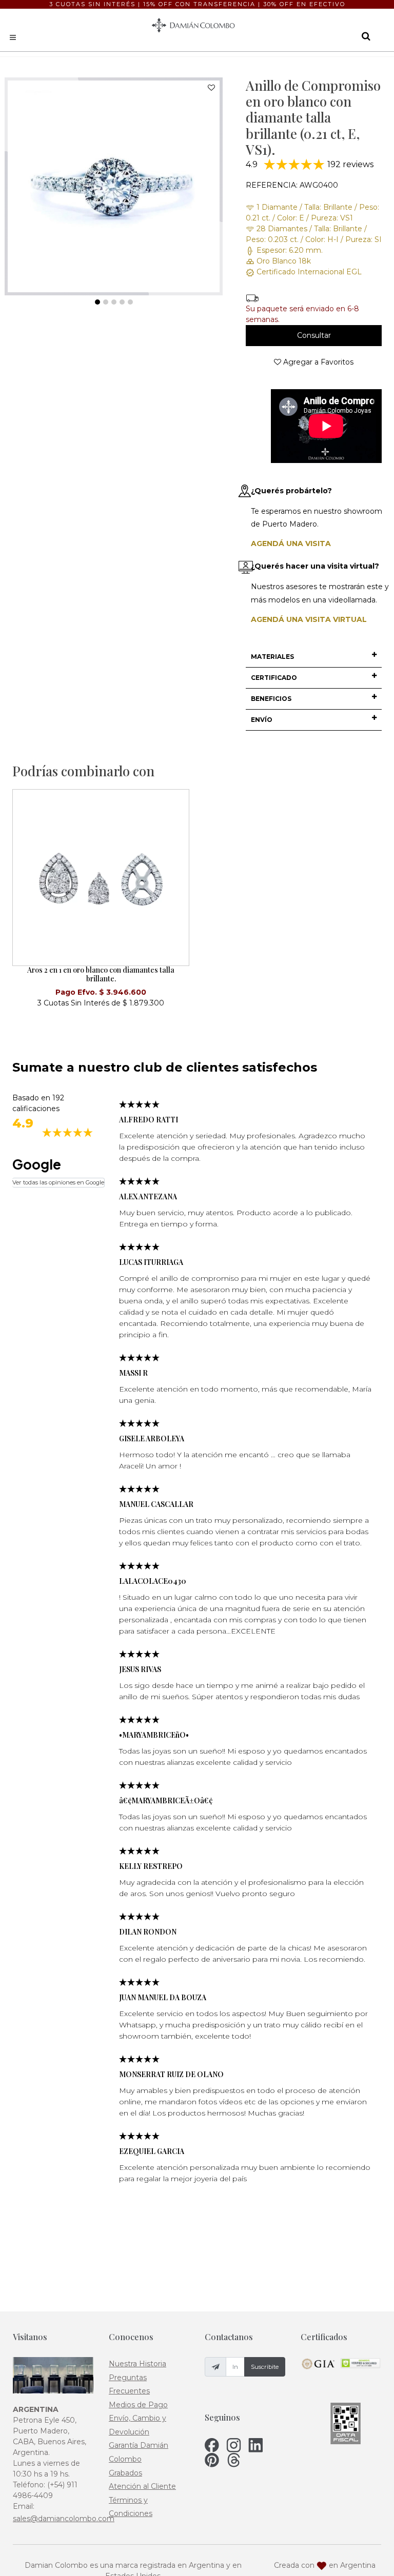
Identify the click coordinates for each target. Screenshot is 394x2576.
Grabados (125, 2473)
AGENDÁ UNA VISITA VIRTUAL (309, 619)
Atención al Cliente (142, 2486)
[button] (314, 657)
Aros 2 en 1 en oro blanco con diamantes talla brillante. (101, 974)
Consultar (314, 335)
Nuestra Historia (137, 2364)
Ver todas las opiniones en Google (58, 1182)
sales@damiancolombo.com (64, 2519)
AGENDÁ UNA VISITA (291, 544)
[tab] (314, 657)
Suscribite (265, 2367)
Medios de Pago (138, 2405)
